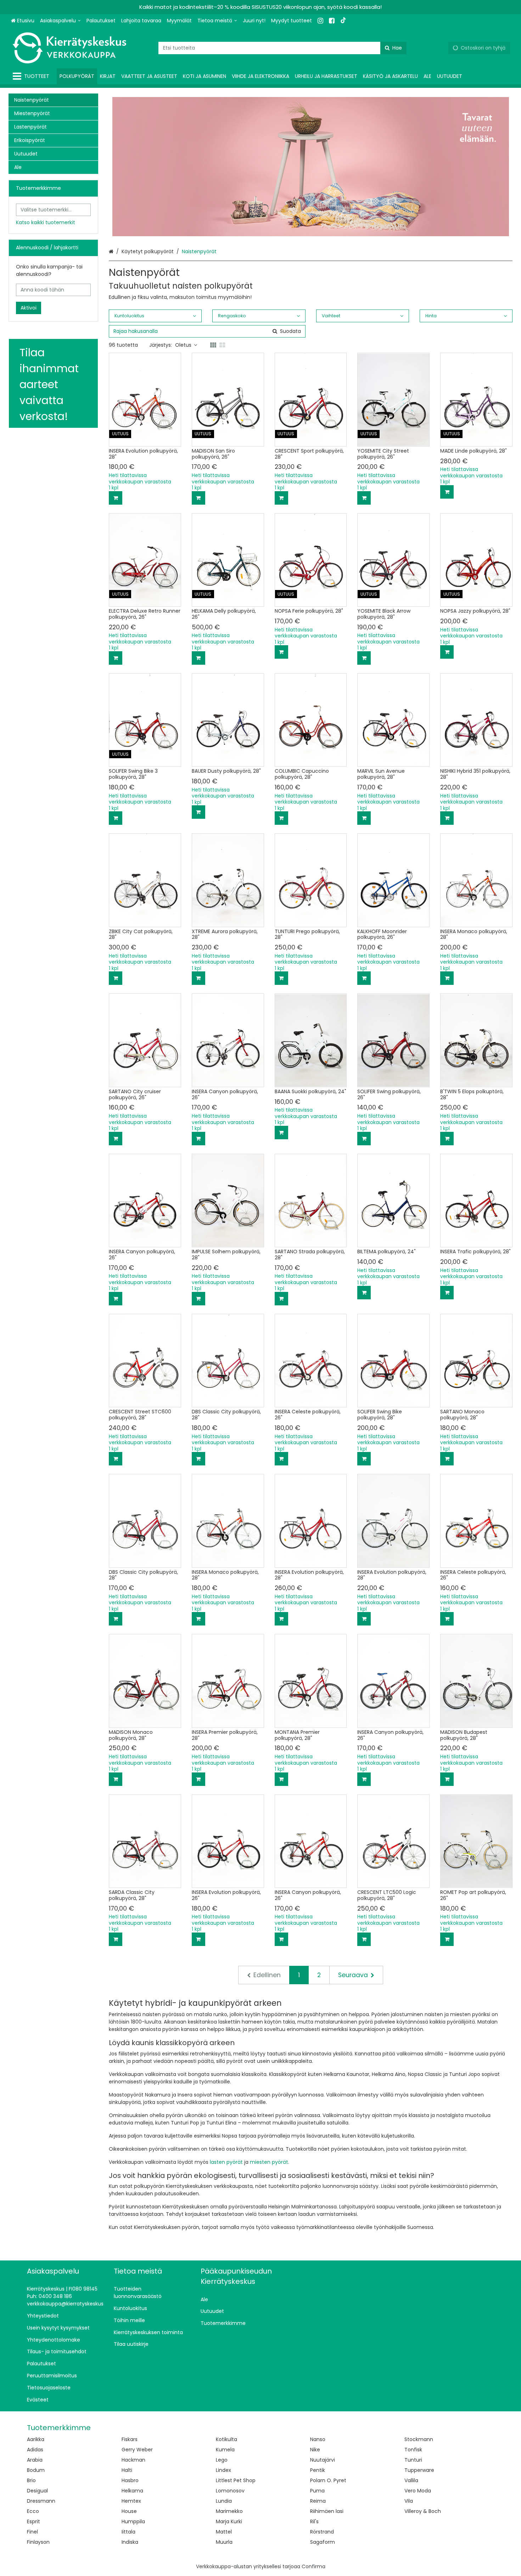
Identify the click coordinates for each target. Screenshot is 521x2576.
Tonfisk (413, 2450)
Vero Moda (418, 2491)
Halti (127, 2470)
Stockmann (419, 2439)
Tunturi (413, 2460)
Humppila (133, 2521)
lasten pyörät (226, 2162)
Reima (318, 2501)
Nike (315, 2450)
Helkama (132, 2491)
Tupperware (419, 2470)
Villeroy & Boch (423, 2511)
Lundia (224, 2501)
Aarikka (36, 2439)
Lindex (223, 2470)
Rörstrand (322, 2532)
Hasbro (130, 2480)
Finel (32, 2532)
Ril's (314, 2521)
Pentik (318, 2470)
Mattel (224, 2532)
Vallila (411, 2480)
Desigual (37, 2491)
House (129, 2511)
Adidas (35, 2450)
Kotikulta (226, 2439)
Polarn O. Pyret (328, 2480)
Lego (222, 2460)
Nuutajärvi (323, 2460)
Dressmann (41, 2501)
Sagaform (323, 2542)
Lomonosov (230, 2491)
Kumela (225, 2450)
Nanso (318, 2439)
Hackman (133, 2460)
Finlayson (38, 2542)
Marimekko (229, 2511)
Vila (409, 2501)
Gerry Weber (137, 2450)
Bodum (36, 2470)
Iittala (128, 2532)
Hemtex (131, 2501)
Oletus (183, 345)
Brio (31, 2480)
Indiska (130, 2542)
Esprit (33, 2521)
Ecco (33, 2511)
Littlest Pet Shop (236, 2480)
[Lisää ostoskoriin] (116, 498)
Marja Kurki (229, 2521)
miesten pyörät (269, 2162)
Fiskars (130, 2439)
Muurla (224, 2542)
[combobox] (282, 48)
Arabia (35, 2460)
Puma (317, 2491)
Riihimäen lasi (327, 2511)
